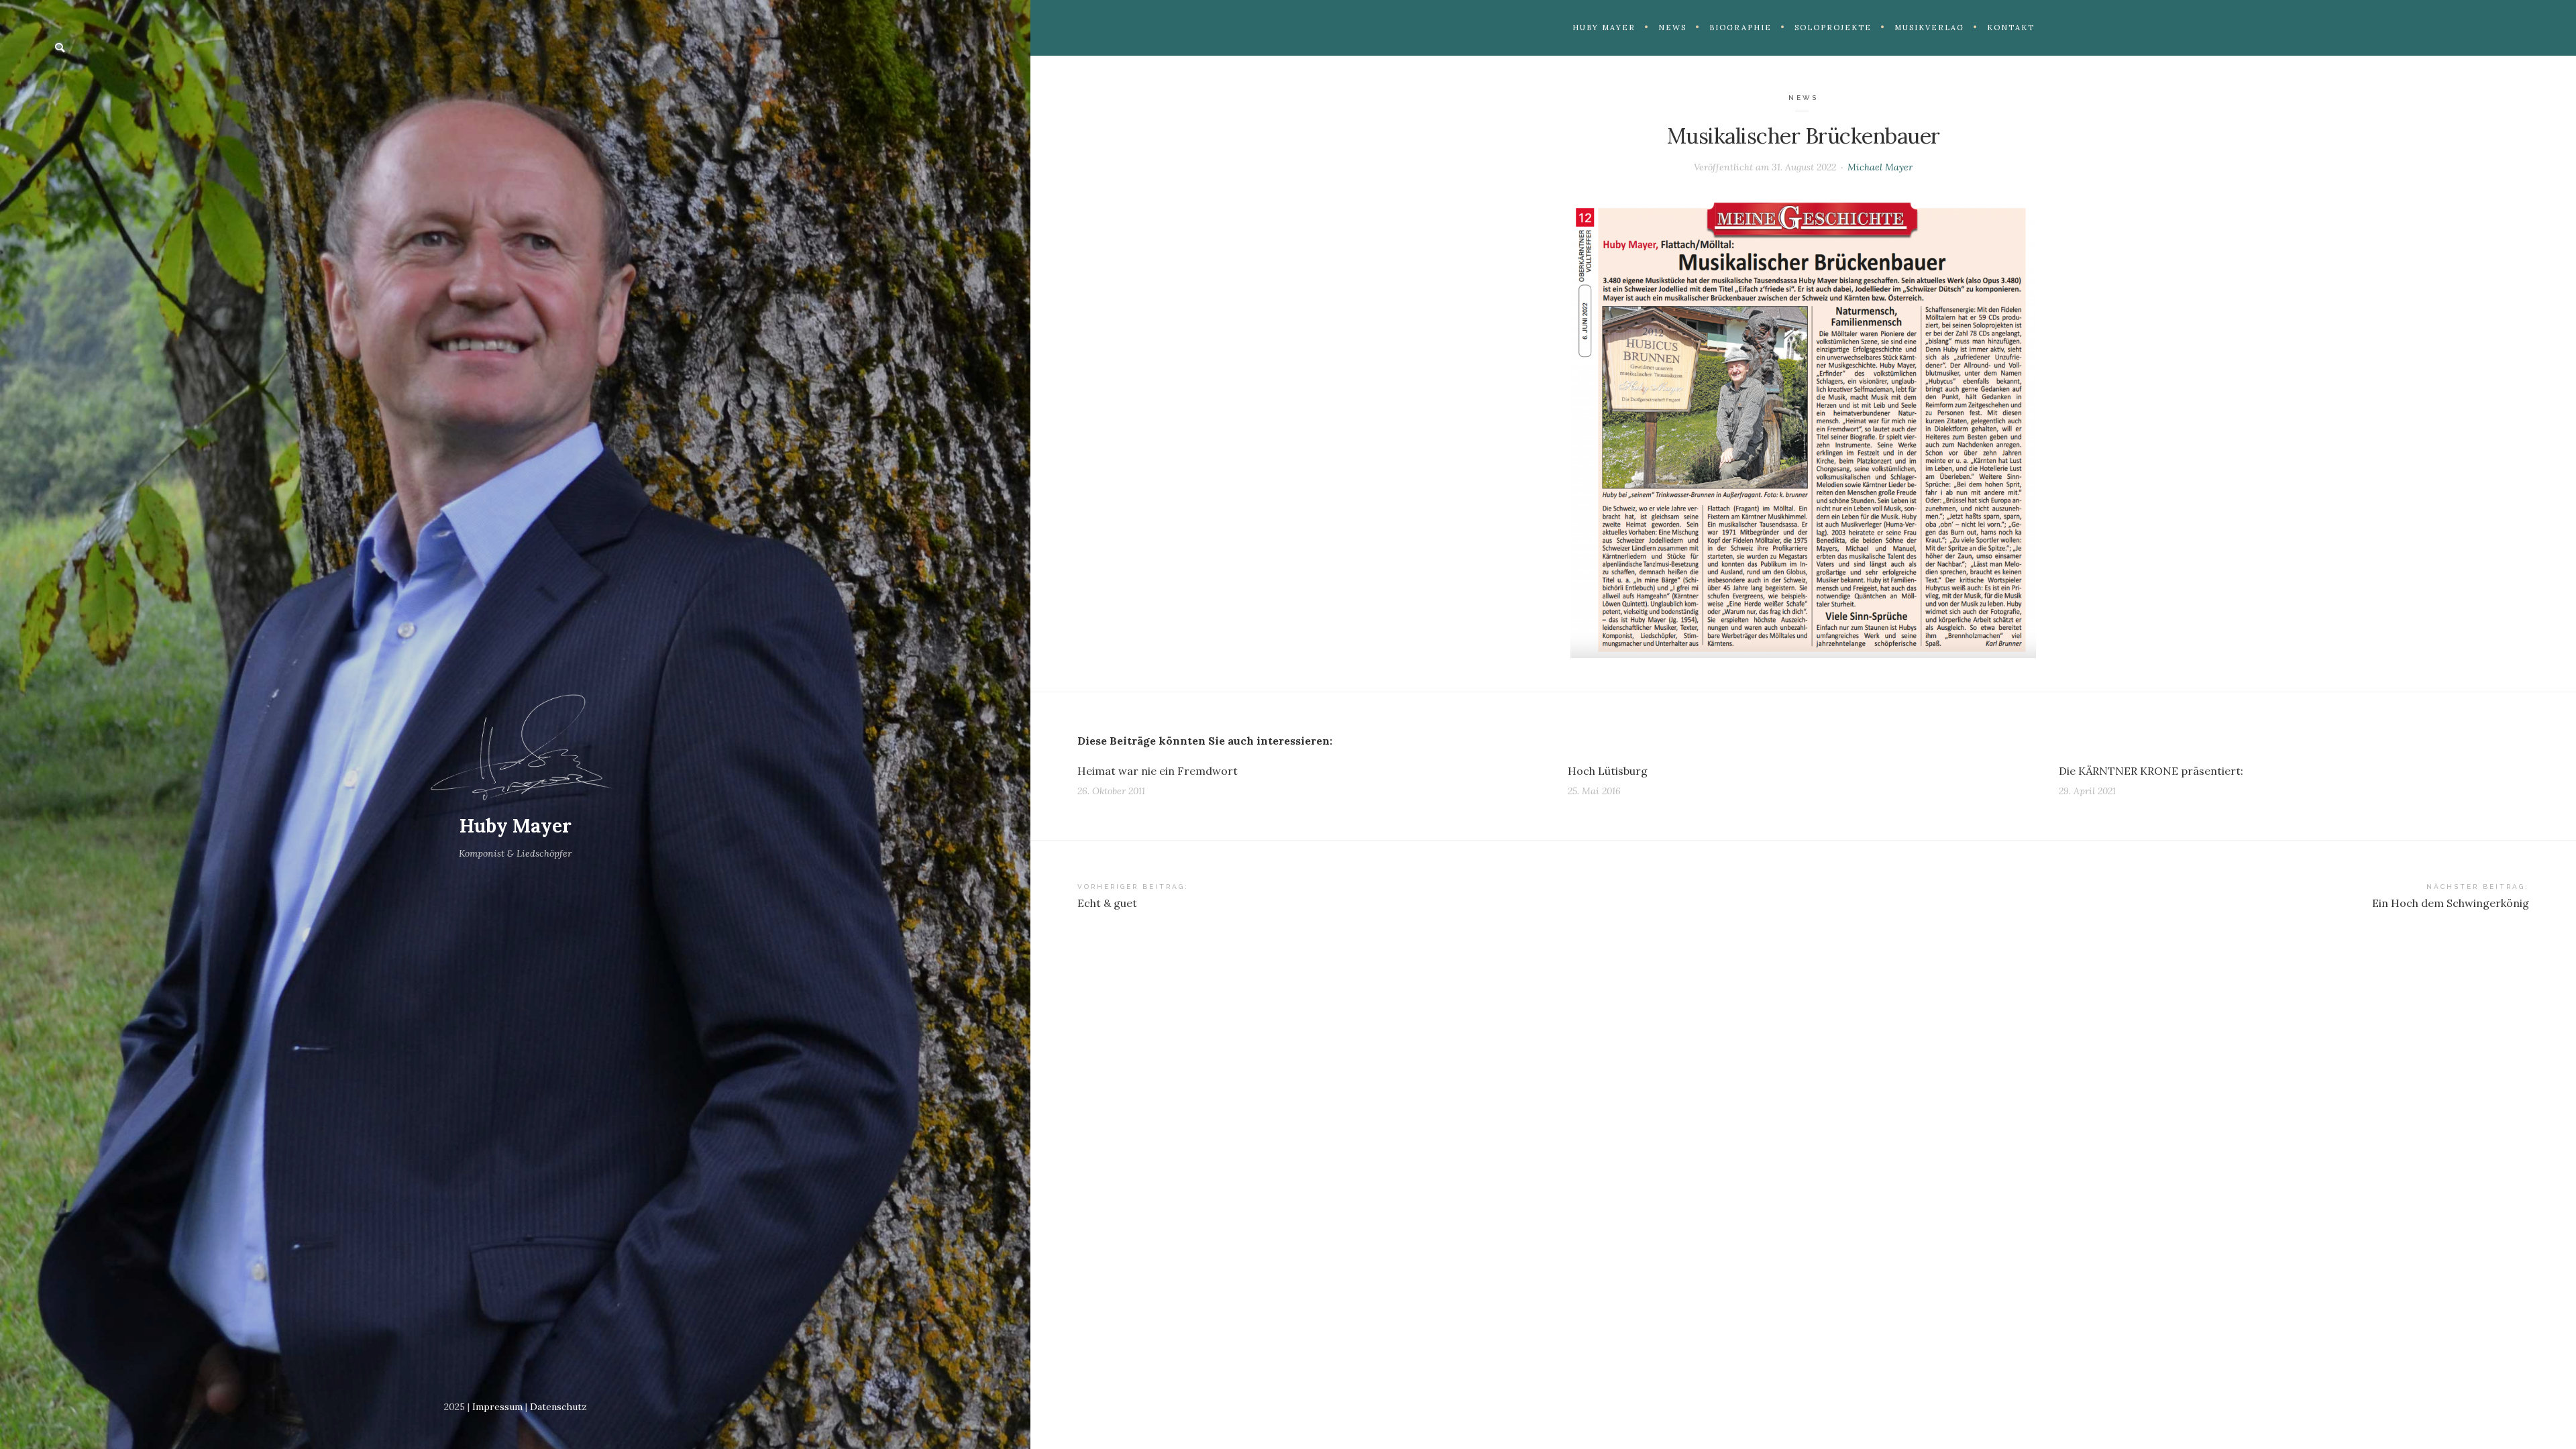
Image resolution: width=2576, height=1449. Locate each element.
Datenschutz (558, 1407)
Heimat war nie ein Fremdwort (1158, 771)
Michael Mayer (1880, 167)
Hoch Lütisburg (1608, 771)
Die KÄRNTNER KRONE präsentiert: (2151, 771)
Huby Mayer (516, 826)
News (1803, 98)
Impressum (497, 1407)
